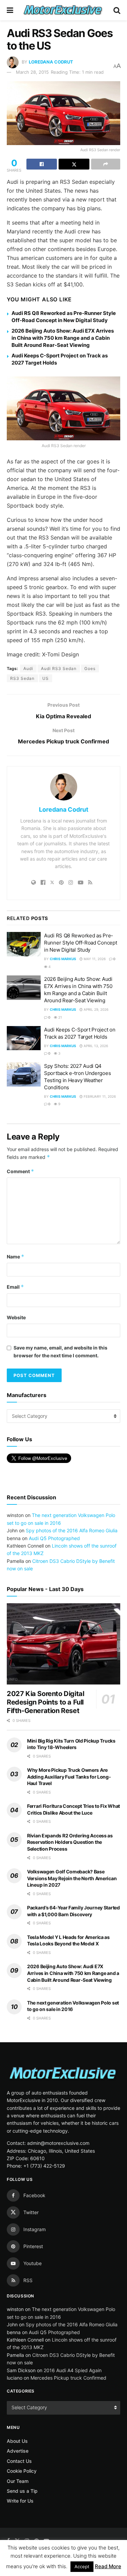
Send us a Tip (22, 2491)
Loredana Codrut (51, 62)
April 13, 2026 (95, 1046)
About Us (17, 2441)
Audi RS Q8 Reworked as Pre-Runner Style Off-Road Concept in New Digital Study (80, 943)
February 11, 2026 (99, 1096)
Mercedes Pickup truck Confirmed (68, 2378)
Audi (28, 668)
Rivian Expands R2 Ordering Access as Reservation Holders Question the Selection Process (70, 1842)
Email (15, 1287)
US (46, 678)
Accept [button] (82, 2566)
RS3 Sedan (22, 678)
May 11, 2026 (94, 959)
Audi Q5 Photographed (54, 1538)
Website (16, 1317)
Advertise (18, 2451)
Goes (90, 668)
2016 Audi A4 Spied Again (73, 2370)
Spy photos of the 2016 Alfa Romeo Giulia (72, 1530)
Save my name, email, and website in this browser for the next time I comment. (60, 1351)
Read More (108, 2566)
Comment (20, 1171)
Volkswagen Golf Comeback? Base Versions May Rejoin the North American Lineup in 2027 (72, 1878)
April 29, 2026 (96, 1009)
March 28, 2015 (32, 72)
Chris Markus (63, 959)
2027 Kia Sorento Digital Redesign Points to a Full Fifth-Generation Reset (45, 1702)
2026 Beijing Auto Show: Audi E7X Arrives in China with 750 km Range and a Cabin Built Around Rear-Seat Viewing (63, 338)
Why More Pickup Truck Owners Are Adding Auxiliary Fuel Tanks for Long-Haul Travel (69, 1777)
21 (60, 1017)
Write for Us (20, 2501)
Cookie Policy (22, 2471)
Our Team (18, 2481)
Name (16, 1257)
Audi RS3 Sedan (59, 668)
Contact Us (19, 2461)
